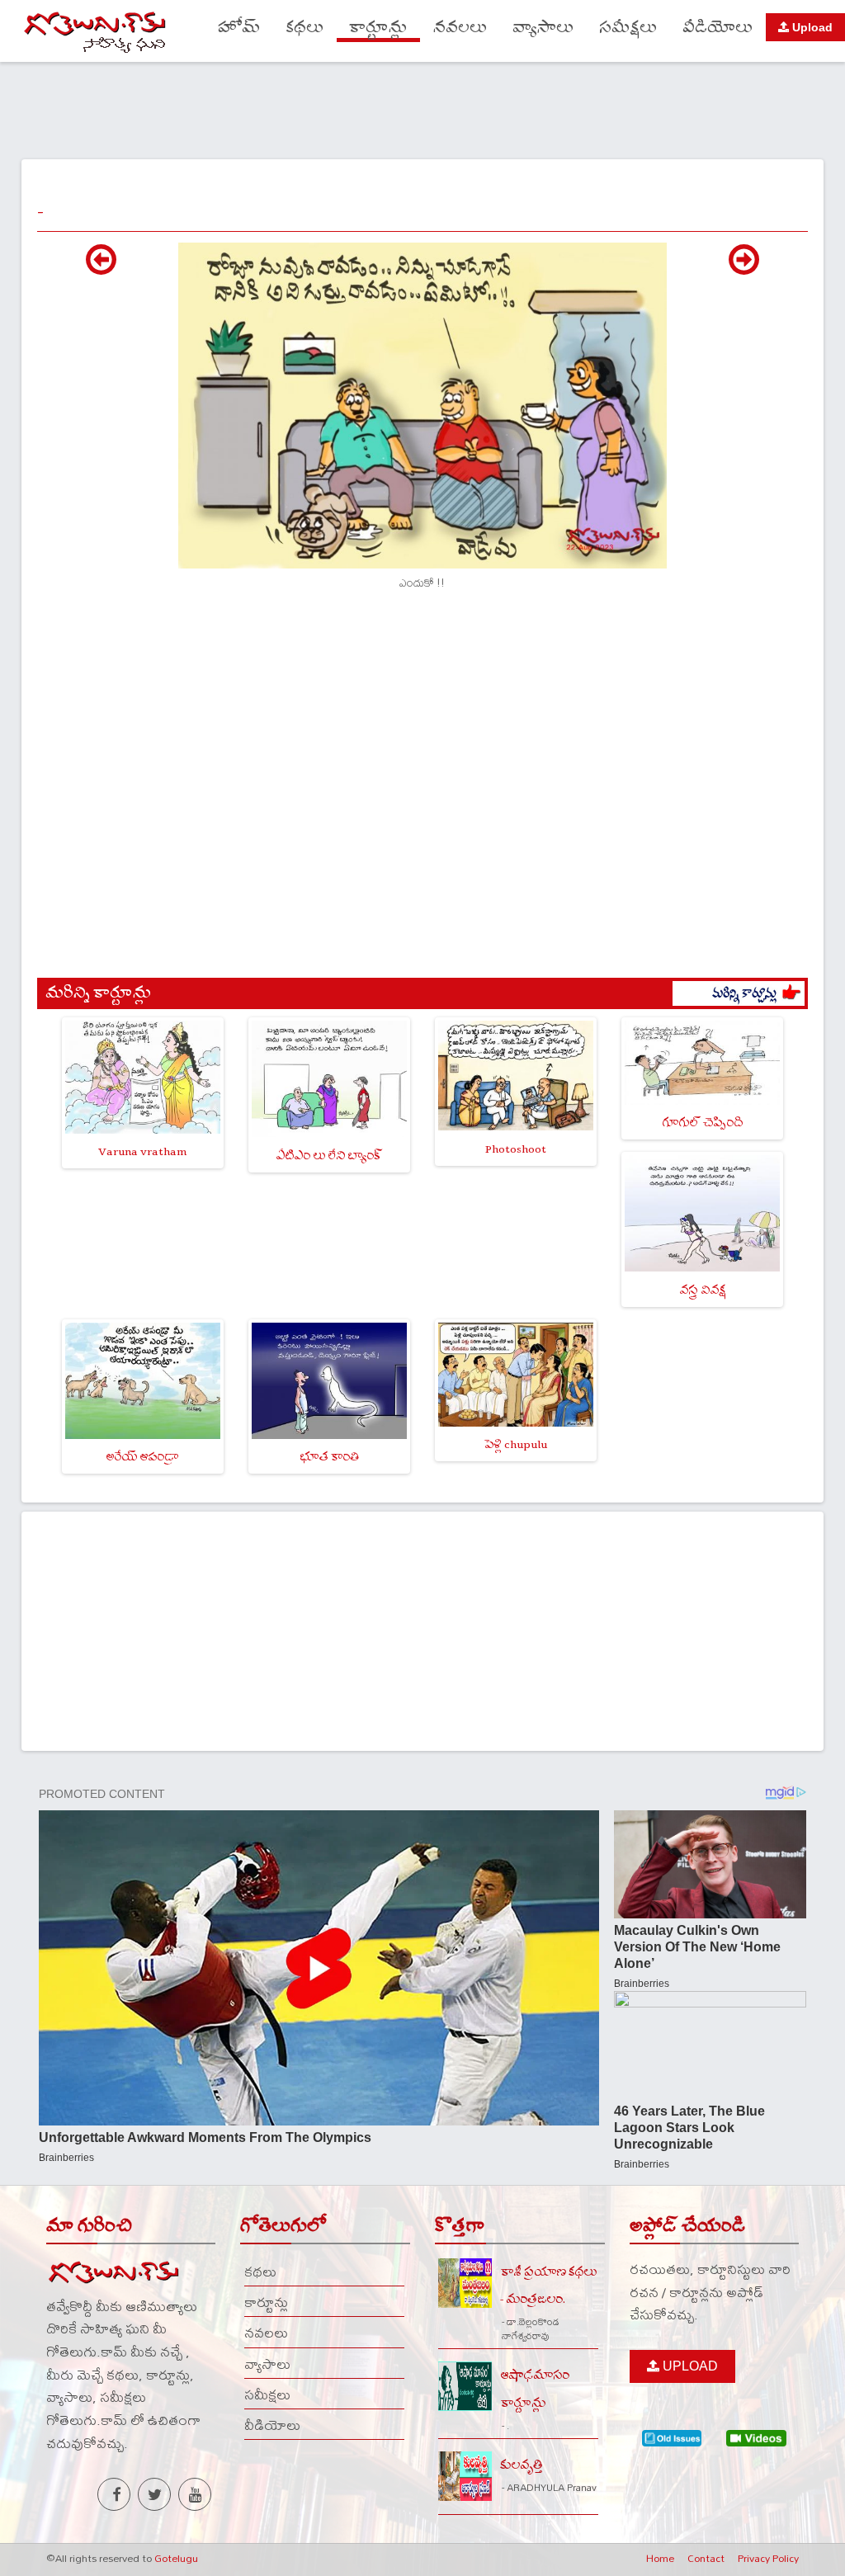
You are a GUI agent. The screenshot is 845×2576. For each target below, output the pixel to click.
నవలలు (460, 28)
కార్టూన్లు (378, 28)
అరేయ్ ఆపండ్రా (142, 1457)
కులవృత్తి (522, 2465)
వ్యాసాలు (543, 28)
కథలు (304, 28)
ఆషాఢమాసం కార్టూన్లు (535, 2389)
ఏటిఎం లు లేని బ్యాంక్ (329, 1156)
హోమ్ (239, 28)
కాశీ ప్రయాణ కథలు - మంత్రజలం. (548, 2286)
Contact (706, 2558)
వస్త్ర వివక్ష (702, 1290)
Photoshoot (516, 1149)
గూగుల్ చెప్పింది (702, 1123)
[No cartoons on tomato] (744, 268)
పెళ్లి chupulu (515, 1444)
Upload (811, 27)
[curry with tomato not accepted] (101, 268)
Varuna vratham (142, 1151)
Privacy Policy (768, 2558)
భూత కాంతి (329, 1457)
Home (660, 2558)
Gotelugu (176, 2558)
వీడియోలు (718, 28)
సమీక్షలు (628, 28)
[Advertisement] (422, 108)
